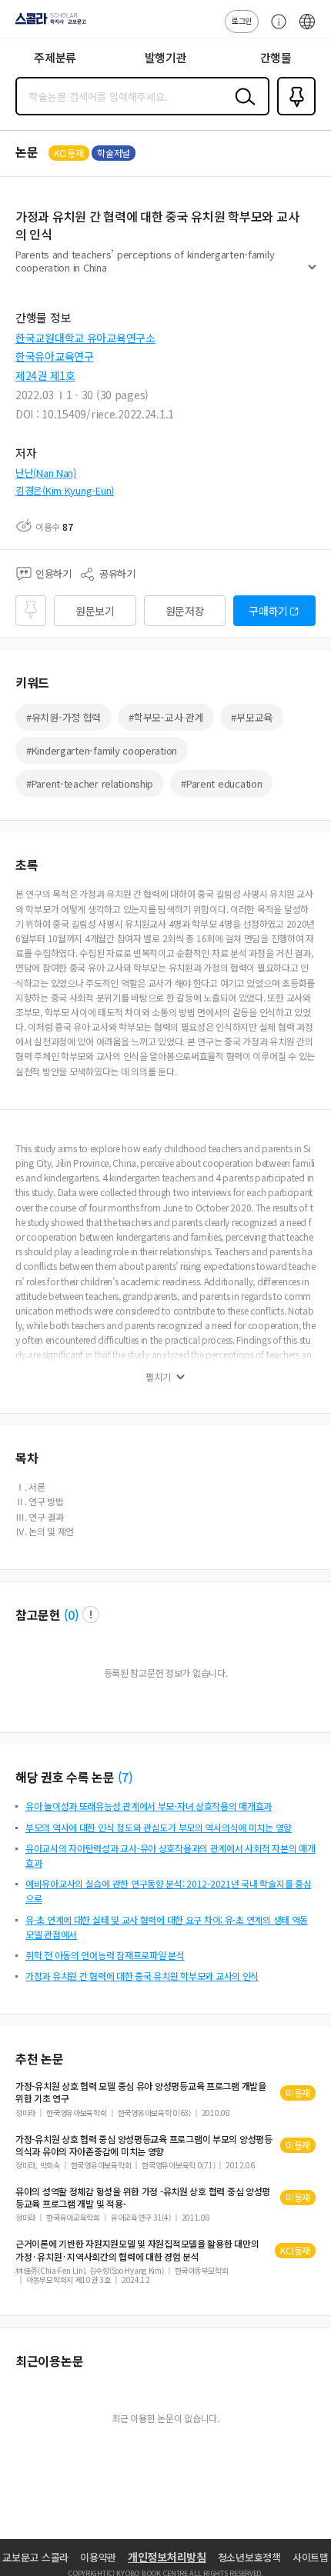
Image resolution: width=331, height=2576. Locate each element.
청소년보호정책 (249, 2557)
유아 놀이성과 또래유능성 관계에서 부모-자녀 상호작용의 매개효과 (149, 1806)
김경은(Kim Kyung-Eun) (65, 490)
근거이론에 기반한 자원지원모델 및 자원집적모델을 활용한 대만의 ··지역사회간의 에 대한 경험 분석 (137, 2250)
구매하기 (268, 611)
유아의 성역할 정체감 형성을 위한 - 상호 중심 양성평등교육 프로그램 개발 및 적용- (143, 2198)
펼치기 (312, 274)
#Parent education (221, 783)
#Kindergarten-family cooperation (102, 750)
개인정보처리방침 (167, 2557)
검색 (242, 108)
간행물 (276, 57)
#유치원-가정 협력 (64, 717)
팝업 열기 (91, 1615)
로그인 (242, 20)
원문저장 (185, 611)
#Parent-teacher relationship (90, 783)
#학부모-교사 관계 (166, 717)
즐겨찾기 (293, 114)
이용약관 (98, 2557)
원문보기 (95, 611)
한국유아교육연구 (55, 356)
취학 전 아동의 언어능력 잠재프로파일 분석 (105, 1955)
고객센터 (275, 29)
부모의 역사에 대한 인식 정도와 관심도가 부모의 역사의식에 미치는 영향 (159, 1827)
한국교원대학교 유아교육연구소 (85, 338)
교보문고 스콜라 (35, 2557)
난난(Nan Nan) (46, 473)
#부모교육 (252, 717)
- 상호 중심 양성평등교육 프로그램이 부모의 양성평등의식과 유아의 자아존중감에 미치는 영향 (144, 2145)
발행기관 (166, 57)
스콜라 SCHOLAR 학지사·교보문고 (48, 24)
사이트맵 (311, 2557)
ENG (307, 29)
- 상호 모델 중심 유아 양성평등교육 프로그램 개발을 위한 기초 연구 (141, 2092)
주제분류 (55, 57)
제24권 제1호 (45, 375)
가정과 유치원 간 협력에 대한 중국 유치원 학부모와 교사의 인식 (142, 1976)
